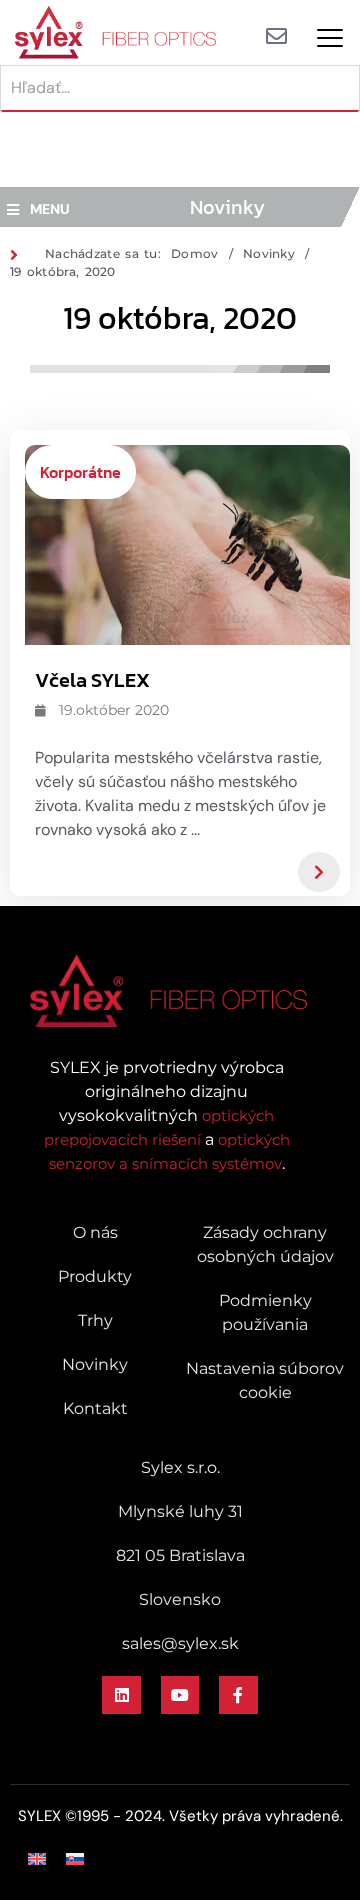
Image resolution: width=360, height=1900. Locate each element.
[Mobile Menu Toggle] (330, 38)
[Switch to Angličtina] (37, 1859)
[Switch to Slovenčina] (75, 1859)
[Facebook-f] (238, 1695)
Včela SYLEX (92, 680)
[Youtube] (180, 1695)
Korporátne (80, 472)
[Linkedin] (121, 1695)
